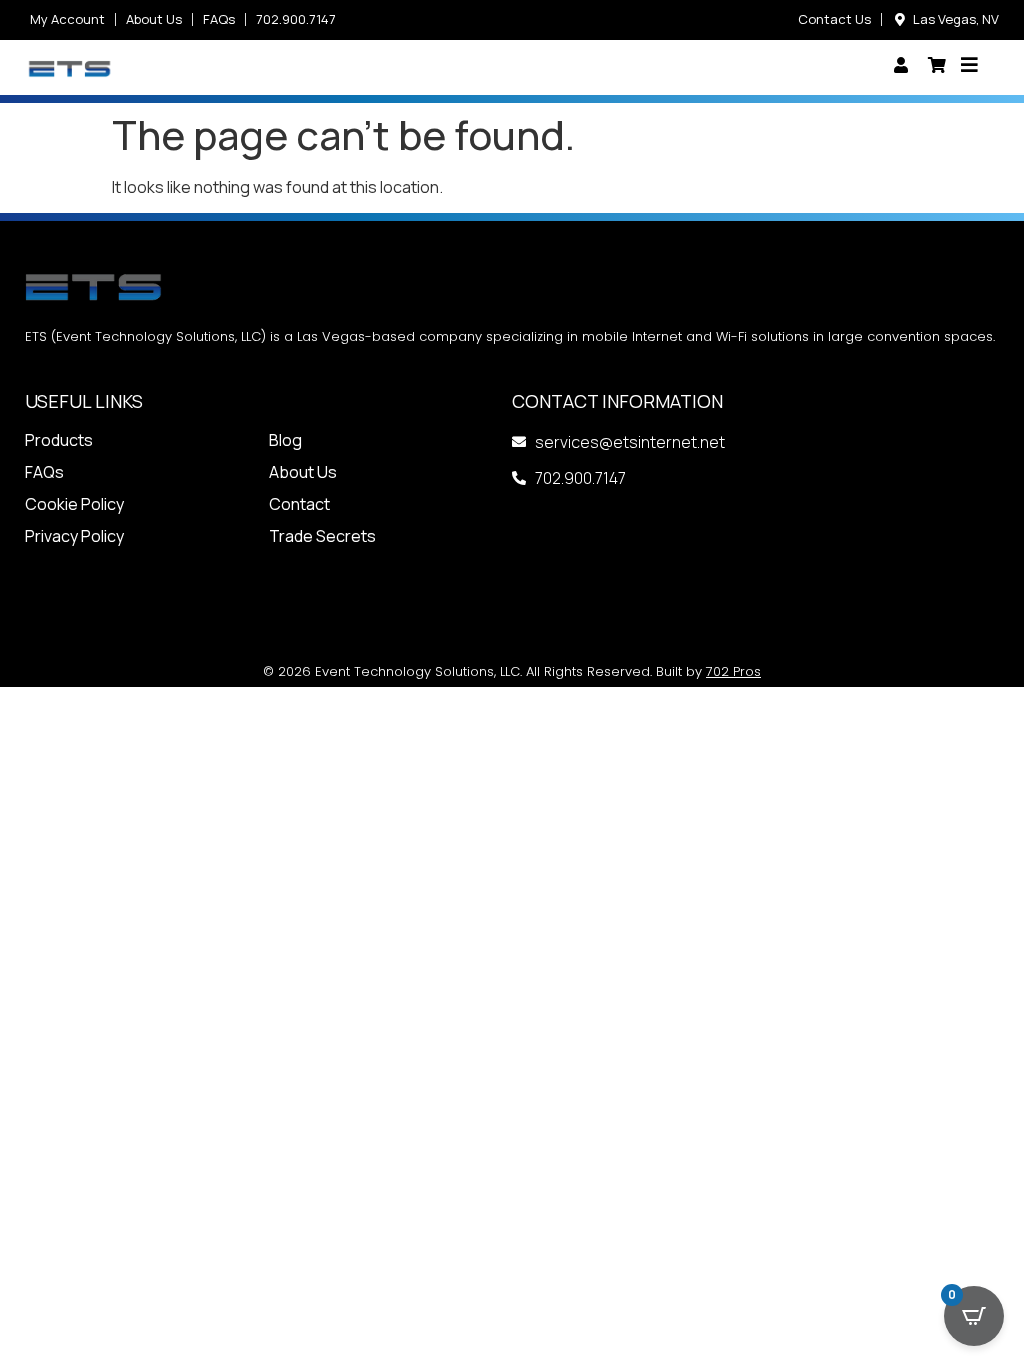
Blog (285, 440)
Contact (299, 504)
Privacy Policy (74, 536)
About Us (303, 472)
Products (59, 440)
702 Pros (733, 671)
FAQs (44, 472)
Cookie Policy (74, 504)
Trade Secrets (322, 536)
